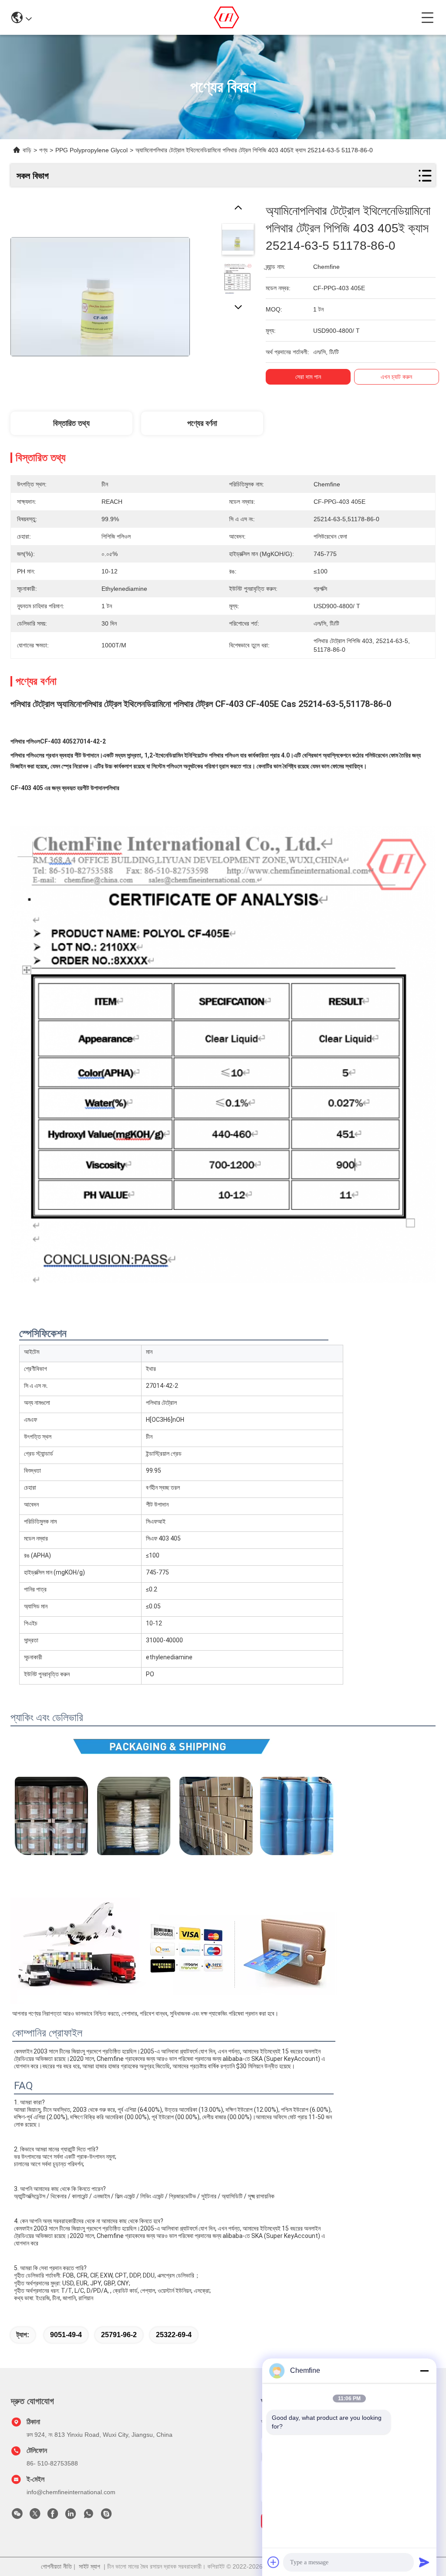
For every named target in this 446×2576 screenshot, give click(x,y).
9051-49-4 (66, 2335)
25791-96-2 (119, 2335)
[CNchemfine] (106, 2516)
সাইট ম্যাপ (90, 2566)
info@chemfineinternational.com (71, 2492)
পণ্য (43, 150)
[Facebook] (53, 2516)
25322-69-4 (174, 2335)
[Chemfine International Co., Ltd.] (226, 17)
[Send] (424, 2562)
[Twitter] (35, 2516)
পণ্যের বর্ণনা (202, 423)
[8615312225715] (88, 2516)
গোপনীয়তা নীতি (56, 2566)
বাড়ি (27, 150)
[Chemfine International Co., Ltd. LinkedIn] (71, 2516)
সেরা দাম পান (308, 377)
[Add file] (274, 2562)
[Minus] (424, 2371)
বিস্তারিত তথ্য (71, 423)
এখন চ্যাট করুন (396, 377)
